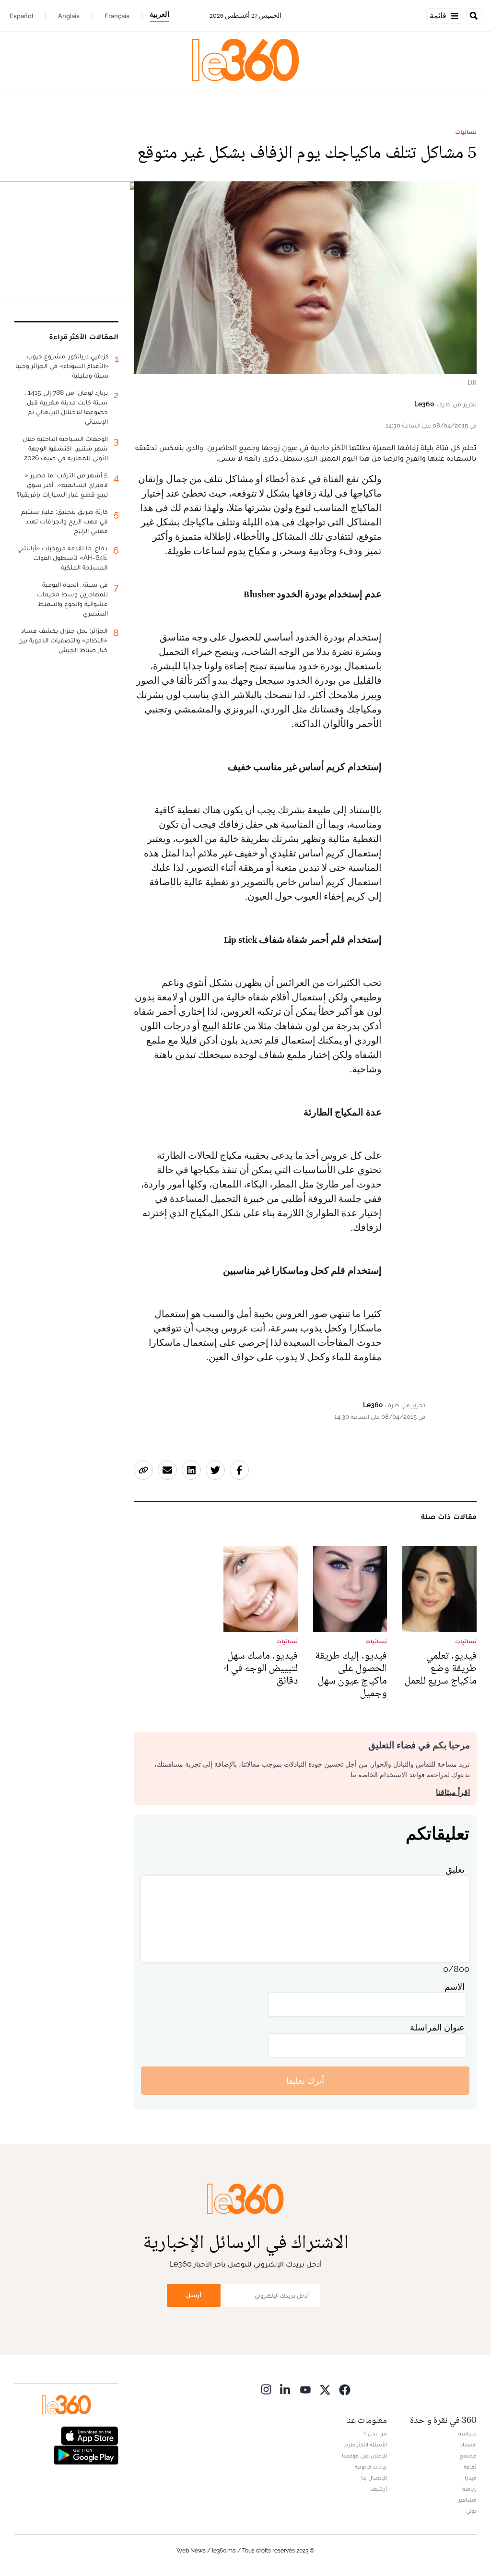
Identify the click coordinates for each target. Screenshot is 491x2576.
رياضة (469, 2489)
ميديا (471, 2478)
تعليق (455, 1870)
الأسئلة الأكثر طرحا (365, 2445)
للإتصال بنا (374, 2478)
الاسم (455, 1987)
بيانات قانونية (371, 2467)
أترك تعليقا (305, 2081)
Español (21, 16)
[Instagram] (266, 2389)
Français (117, 16)
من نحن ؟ (375, 2434)
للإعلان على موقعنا (364, 2456)
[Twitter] (325, 2389)
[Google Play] (86, 2454)
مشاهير (468, 2500)
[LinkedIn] (286, 2389)
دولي (471, 2511)
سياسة (468, 2434)
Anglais (69, 16)
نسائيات (466, 132)
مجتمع (468, 2456)
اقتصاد (468, 2445)
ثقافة (470, 2467)
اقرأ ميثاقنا (453, 1792)
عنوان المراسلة (437, 2027)
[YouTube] (305, 2389)
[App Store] (90, 2435)
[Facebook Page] (345, 2389)
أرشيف (379, 2489)
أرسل (194, 2295)
